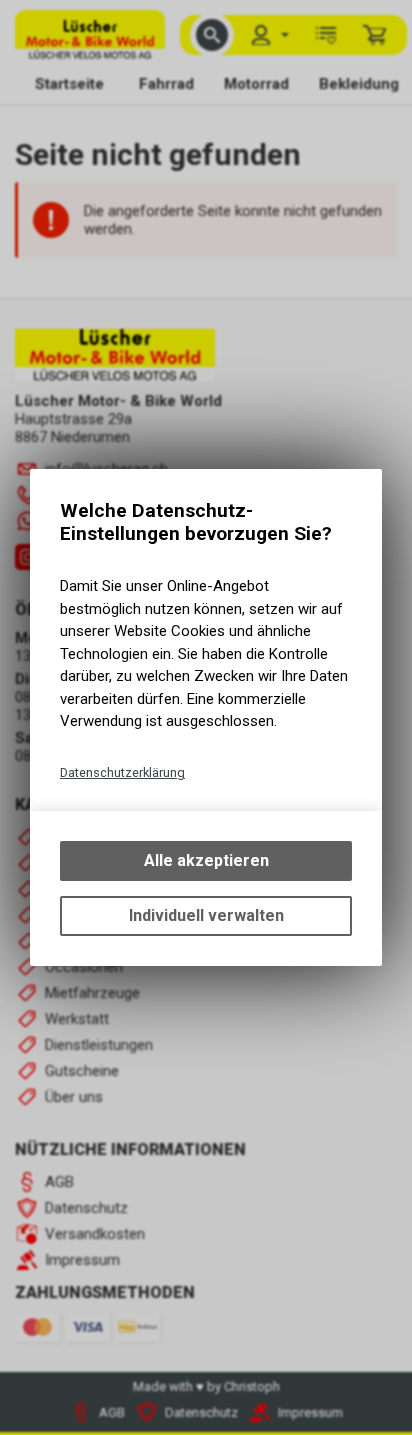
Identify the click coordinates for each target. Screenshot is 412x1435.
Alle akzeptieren (206, 860)
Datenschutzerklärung (122, 772)
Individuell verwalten (206, 915)
